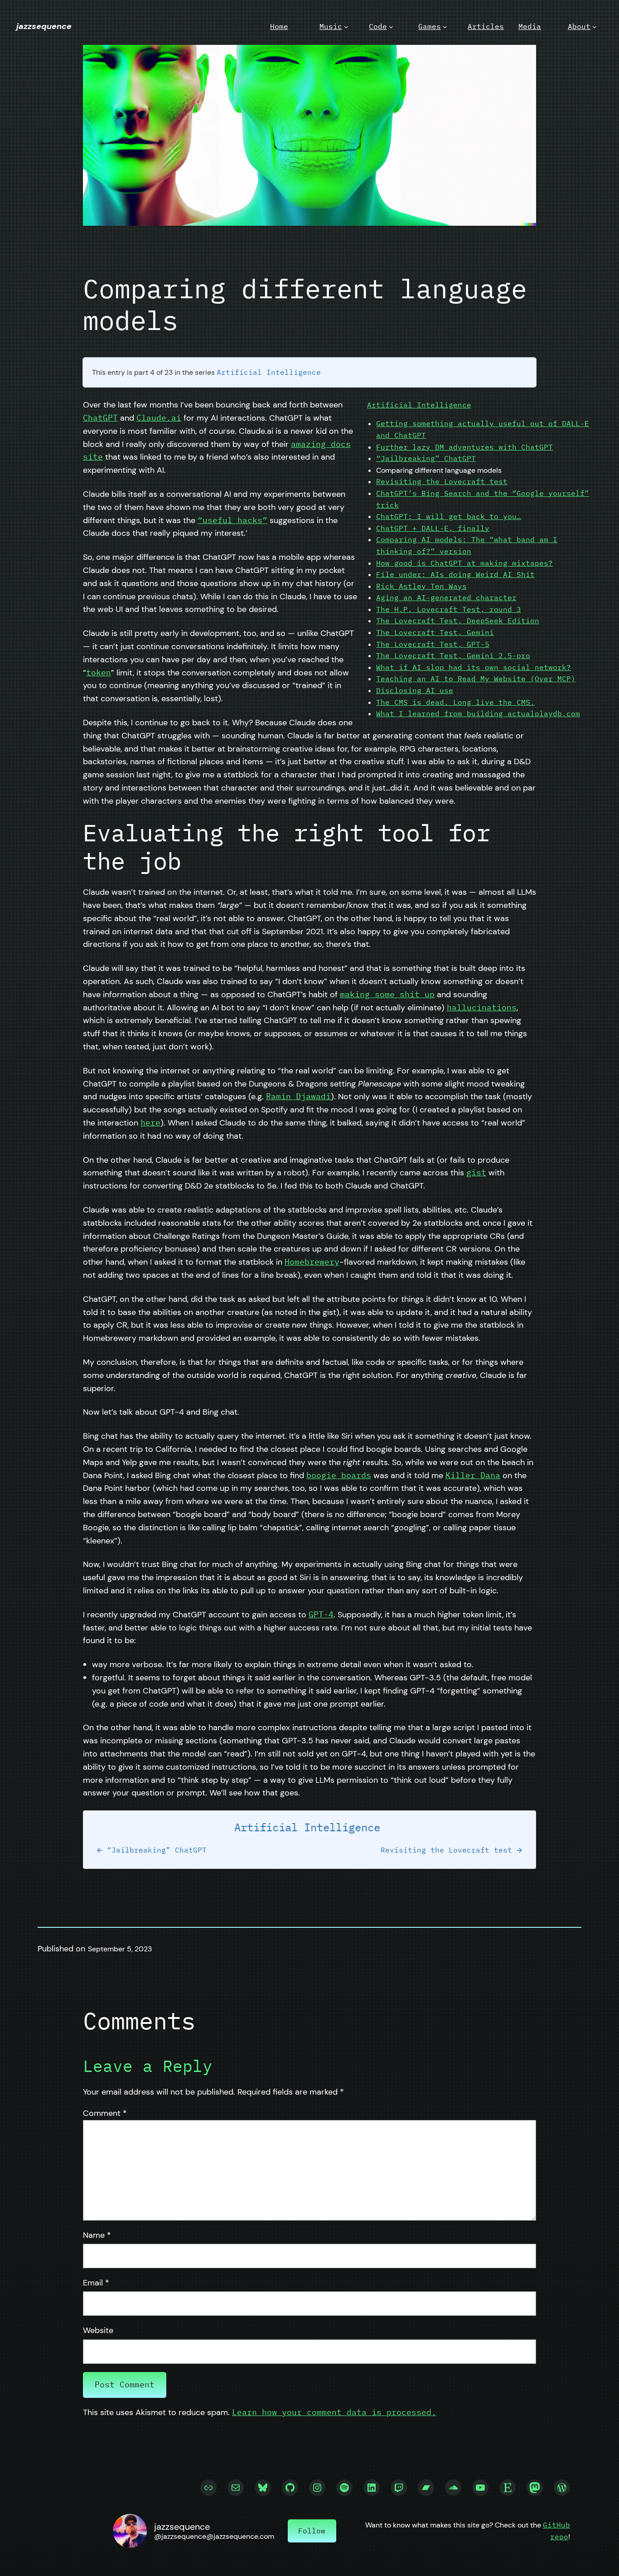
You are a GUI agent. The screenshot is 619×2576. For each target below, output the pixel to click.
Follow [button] (312, 2531)
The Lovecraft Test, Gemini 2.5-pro (453, 655)
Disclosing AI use (415, 690)
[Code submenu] (391, 27)
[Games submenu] (445, 27)
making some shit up (387, 994)
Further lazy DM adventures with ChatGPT (464, 447)
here (150, 1123)
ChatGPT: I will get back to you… (449, 516)
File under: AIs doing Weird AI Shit (455, 574)
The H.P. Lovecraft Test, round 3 (449, 609)
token (99, 672)
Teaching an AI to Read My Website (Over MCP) (476, 679)
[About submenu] (595, 27)
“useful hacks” (232, 520)
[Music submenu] (346, 27)
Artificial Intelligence (269, 372)
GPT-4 (321, 1614)
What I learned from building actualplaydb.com (478, 713)
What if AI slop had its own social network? (474, 667)
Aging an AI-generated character (446, 597)
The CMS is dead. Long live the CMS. (455, 702)
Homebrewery (312, 1262)
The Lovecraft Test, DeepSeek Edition (458, 621)
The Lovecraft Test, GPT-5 (433, 644)
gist (476, 1172)
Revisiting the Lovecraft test (442, 481)
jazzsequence (44, 26)
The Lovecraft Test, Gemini (435, 632)
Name (97, 2235)
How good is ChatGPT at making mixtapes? (464, 563)
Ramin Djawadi (298, 1096)
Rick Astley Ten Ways (421, 586)
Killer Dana (473, 1475)
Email (96, 2283)
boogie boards (339, 1475)
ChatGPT (100, 418)
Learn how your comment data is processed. (334, 2412)
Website (98, 2330)
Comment (105, 2113)
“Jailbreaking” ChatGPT (426, 458)
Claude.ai (159, 418)
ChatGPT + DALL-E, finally (433, 528)
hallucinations (482, 1007)
